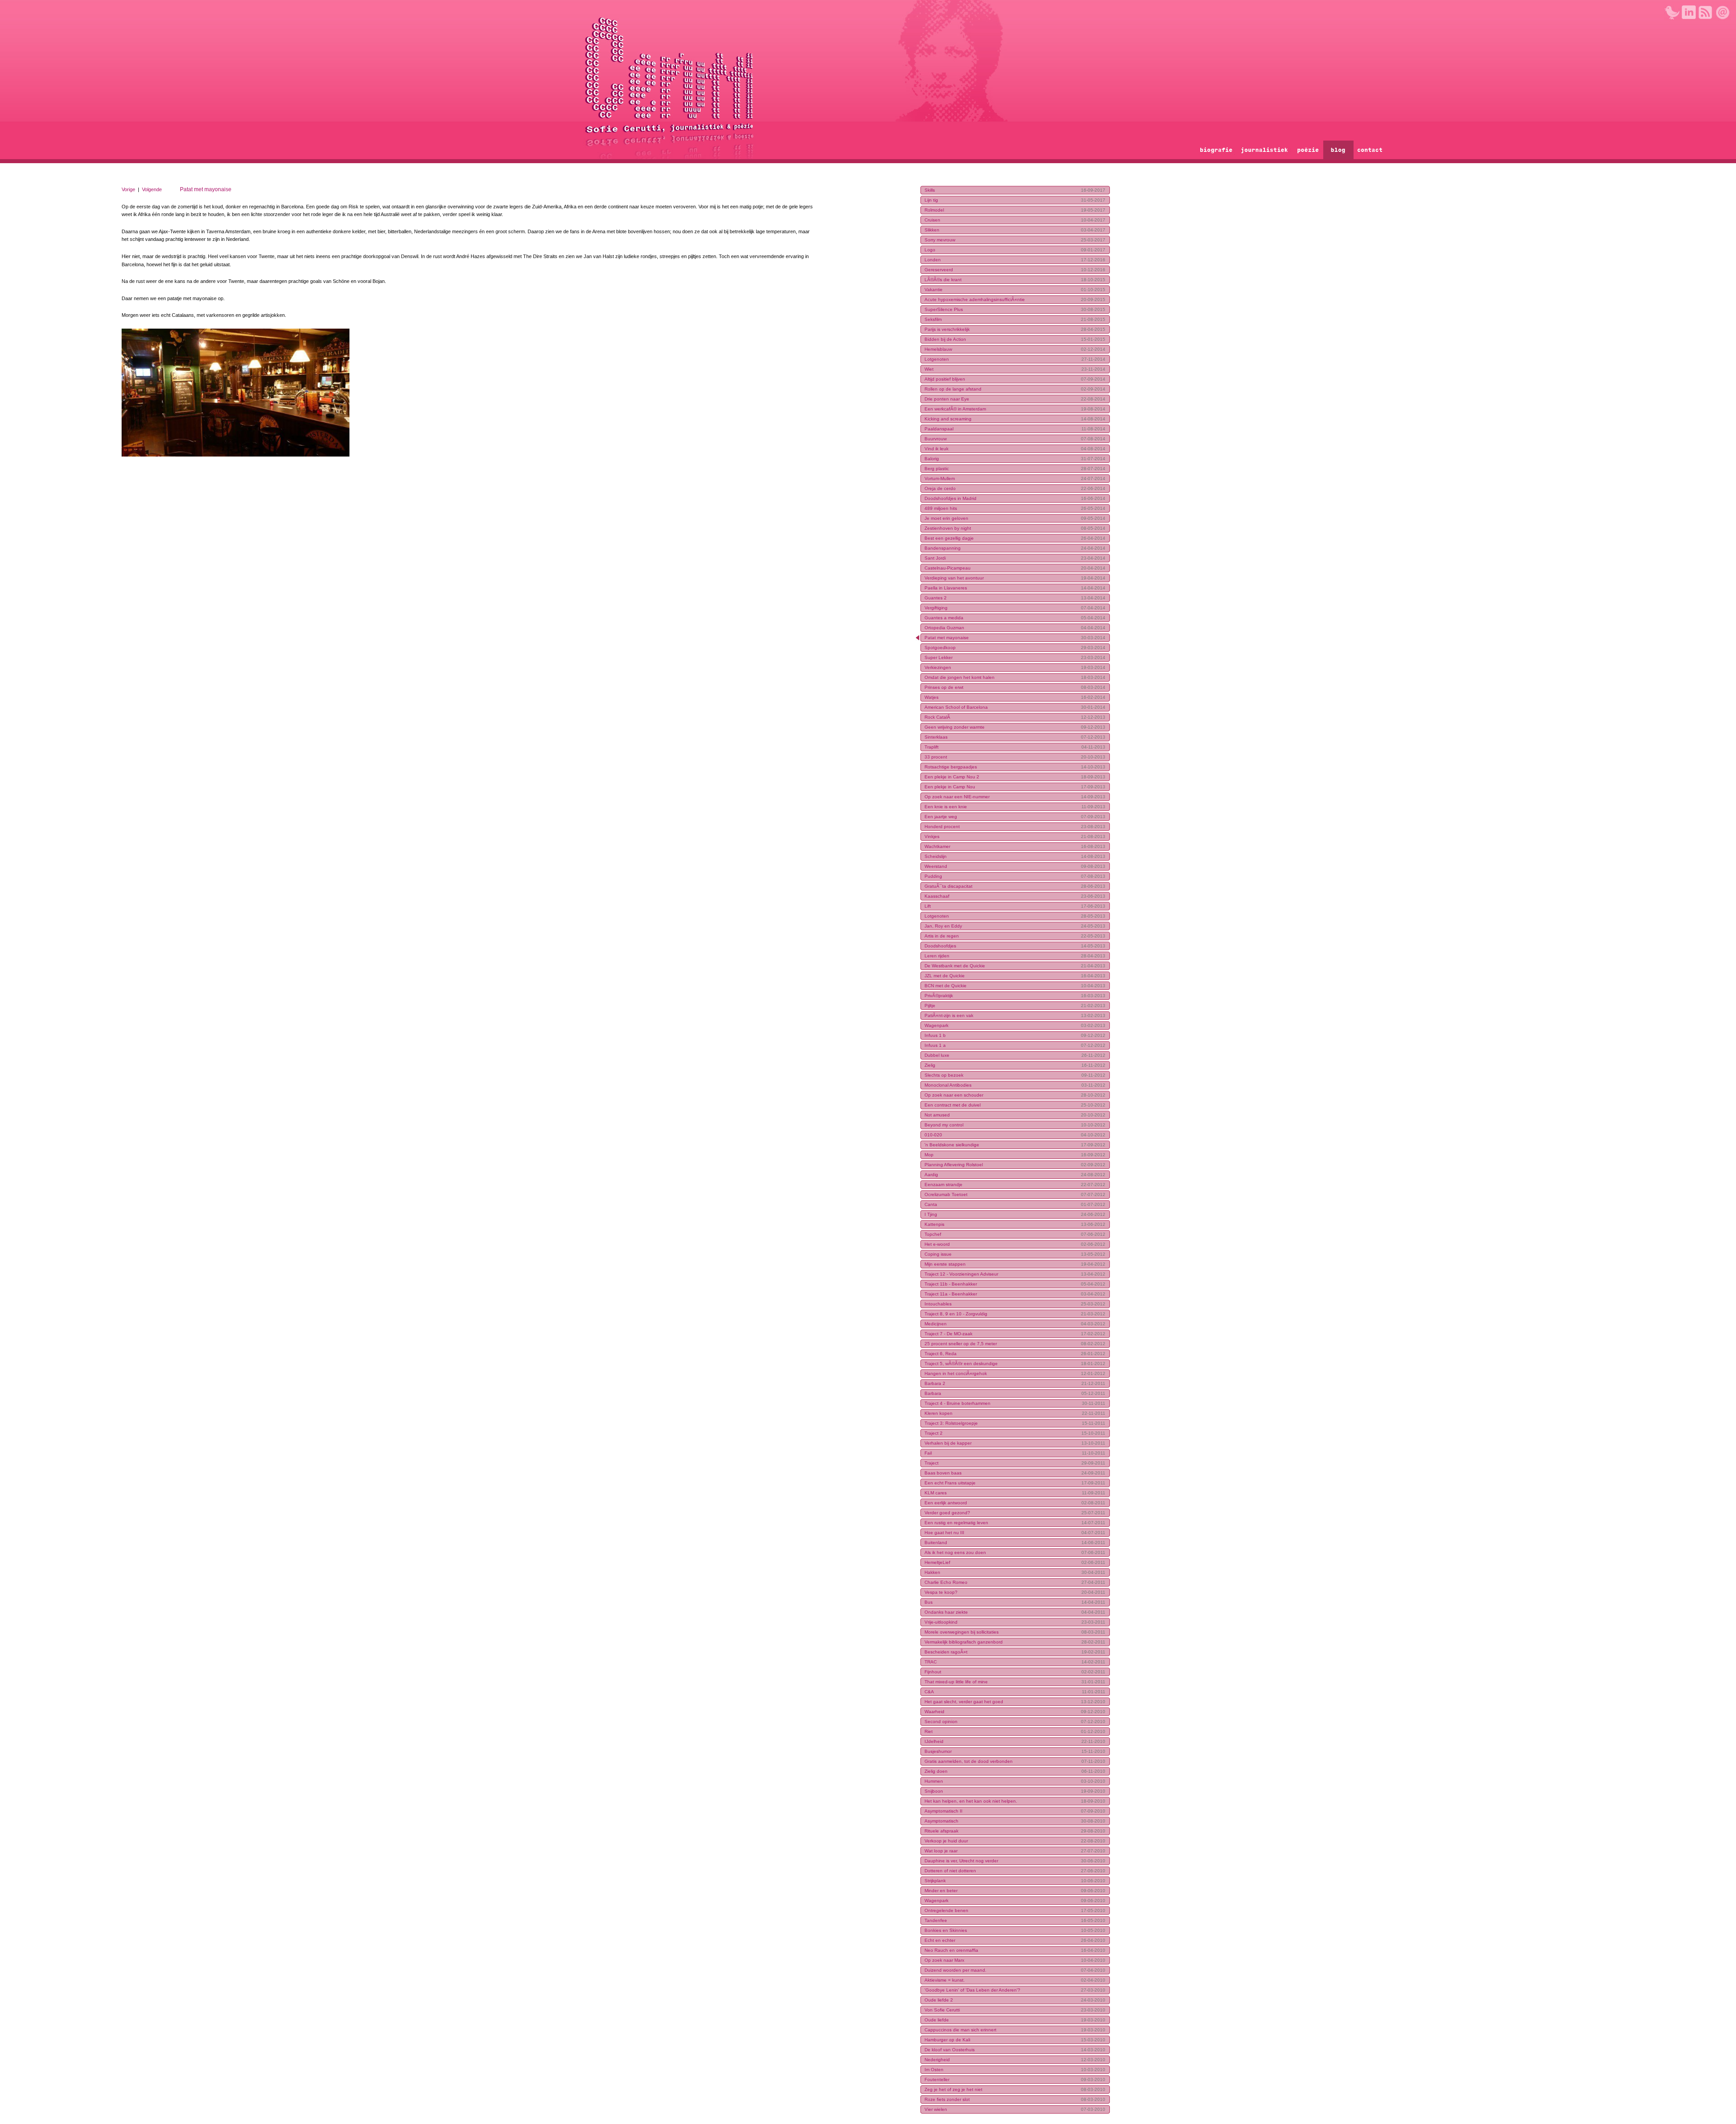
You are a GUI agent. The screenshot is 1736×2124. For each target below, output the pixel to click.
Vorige (128, 189)
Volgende (152, 189)
